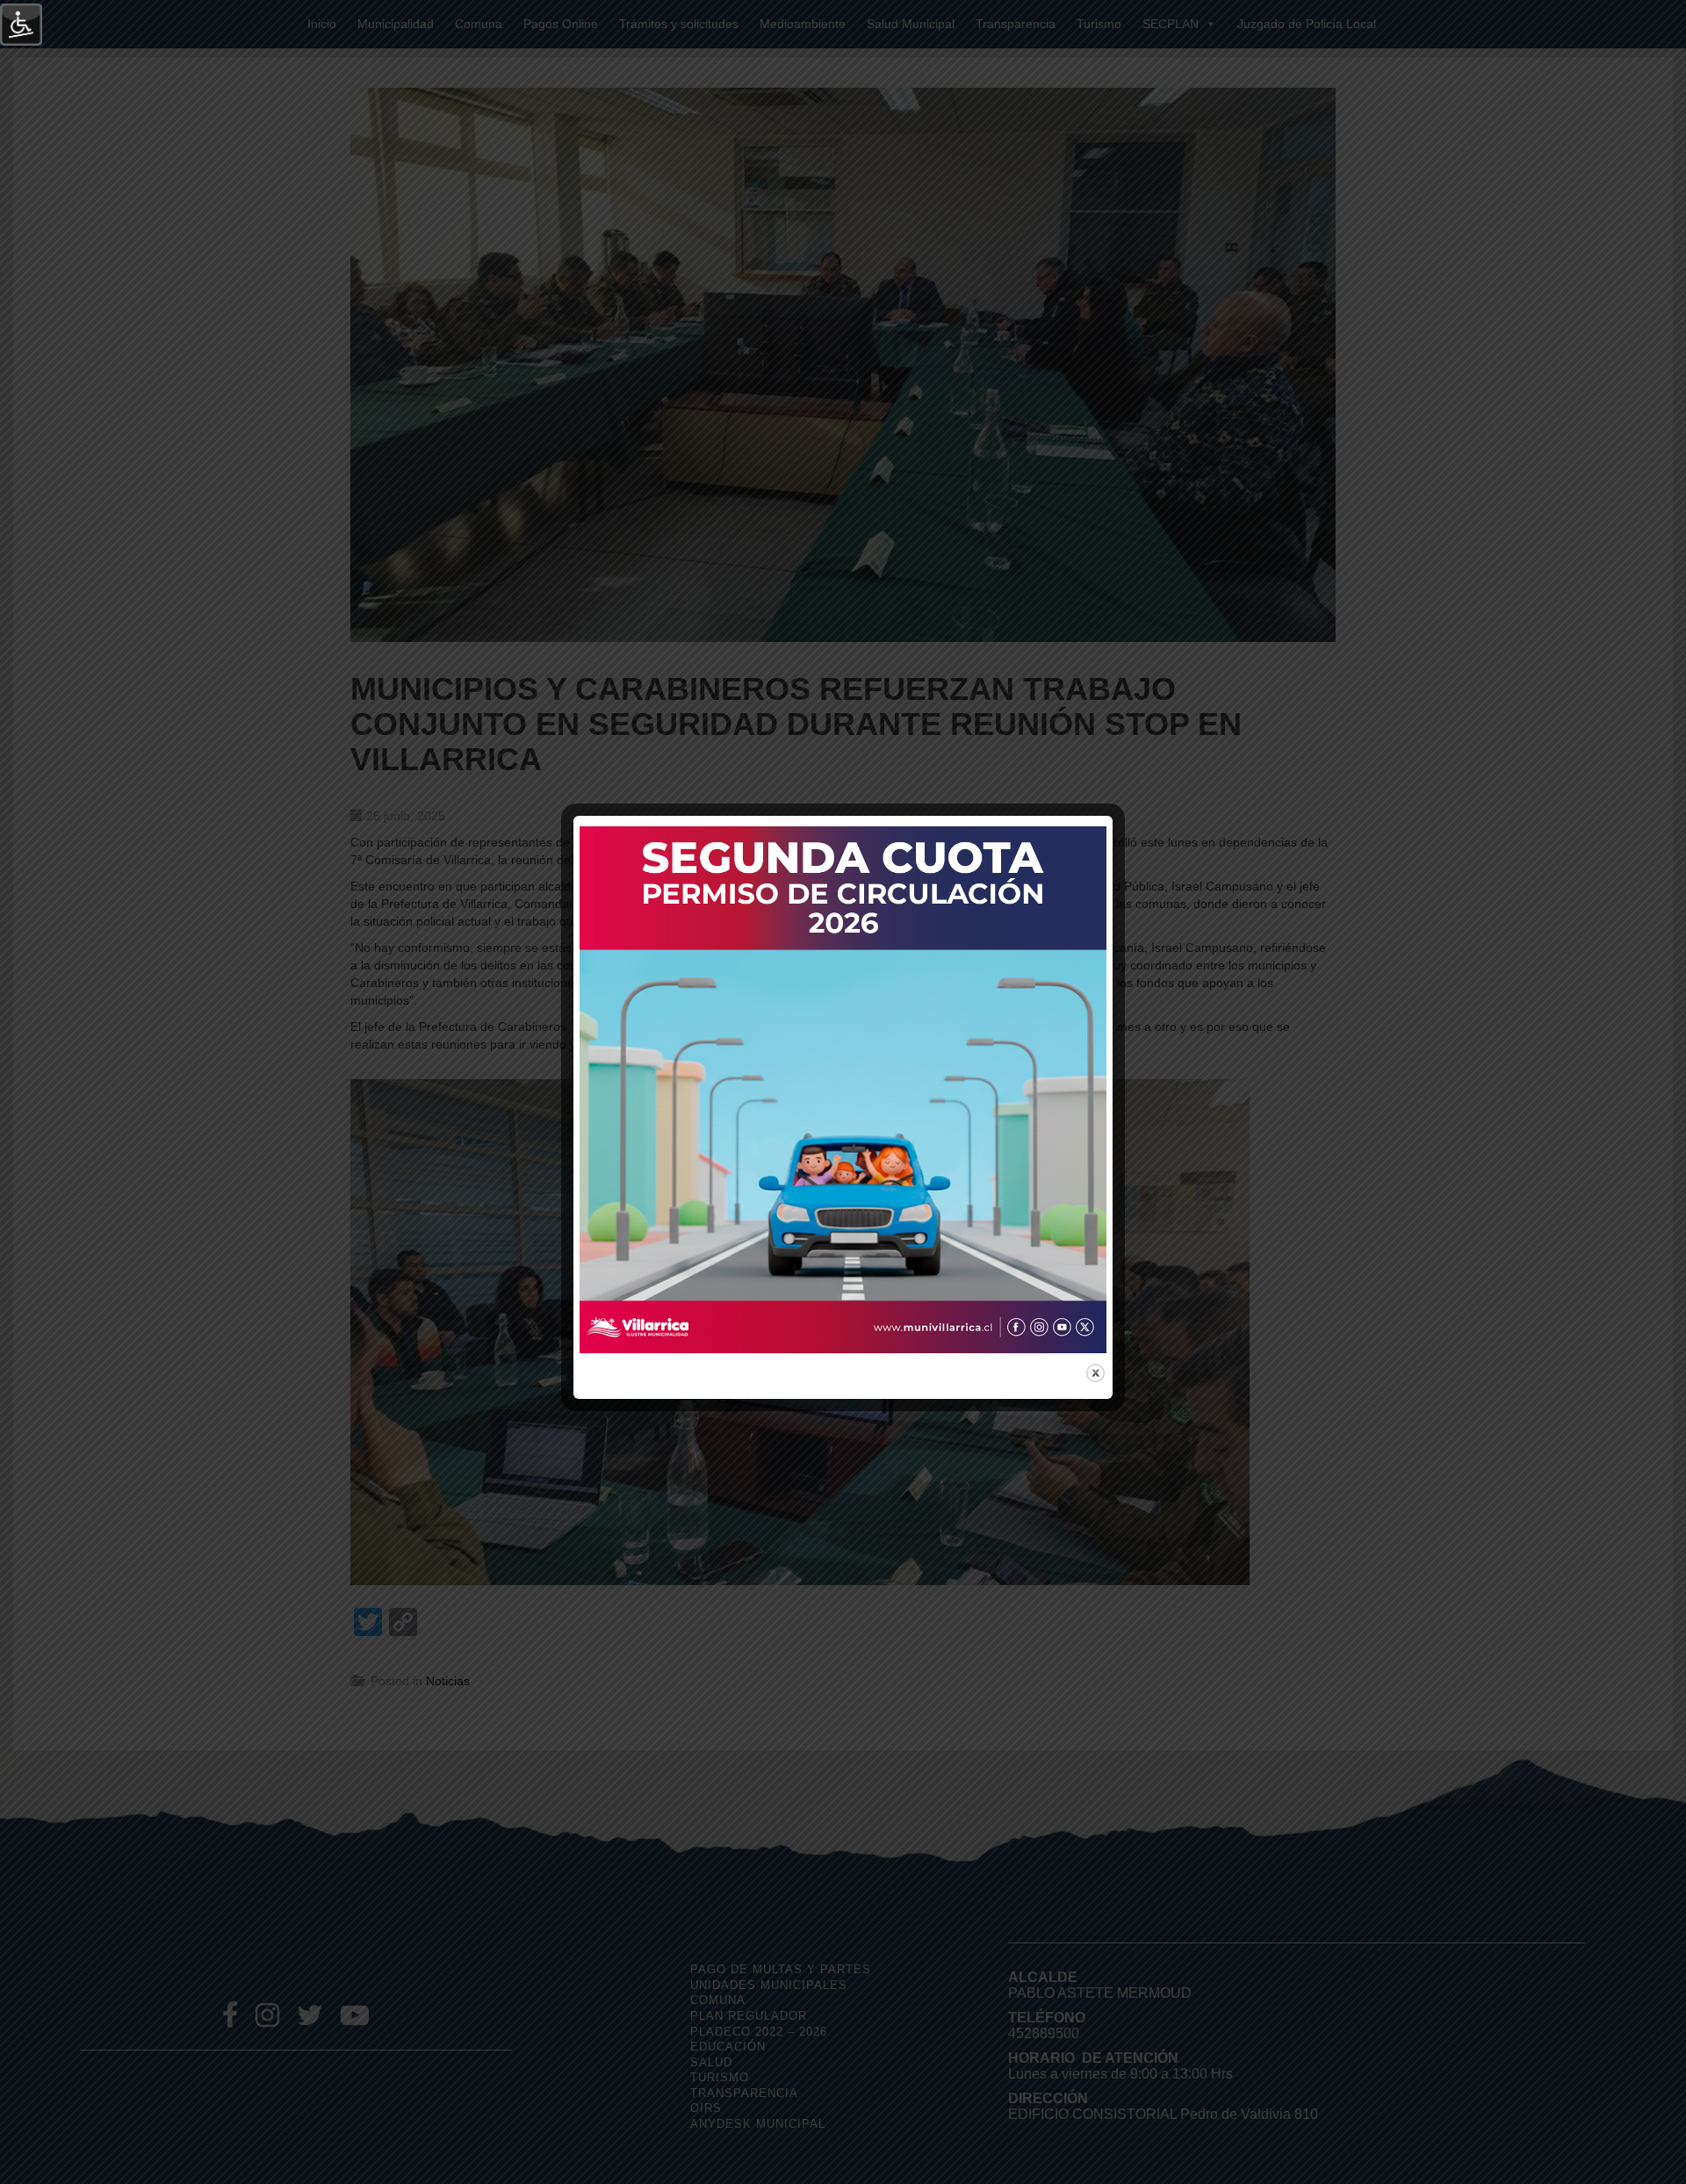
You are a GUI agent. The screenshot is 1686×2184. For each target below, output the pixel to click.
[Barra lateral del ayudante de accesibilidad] (21, 25)
